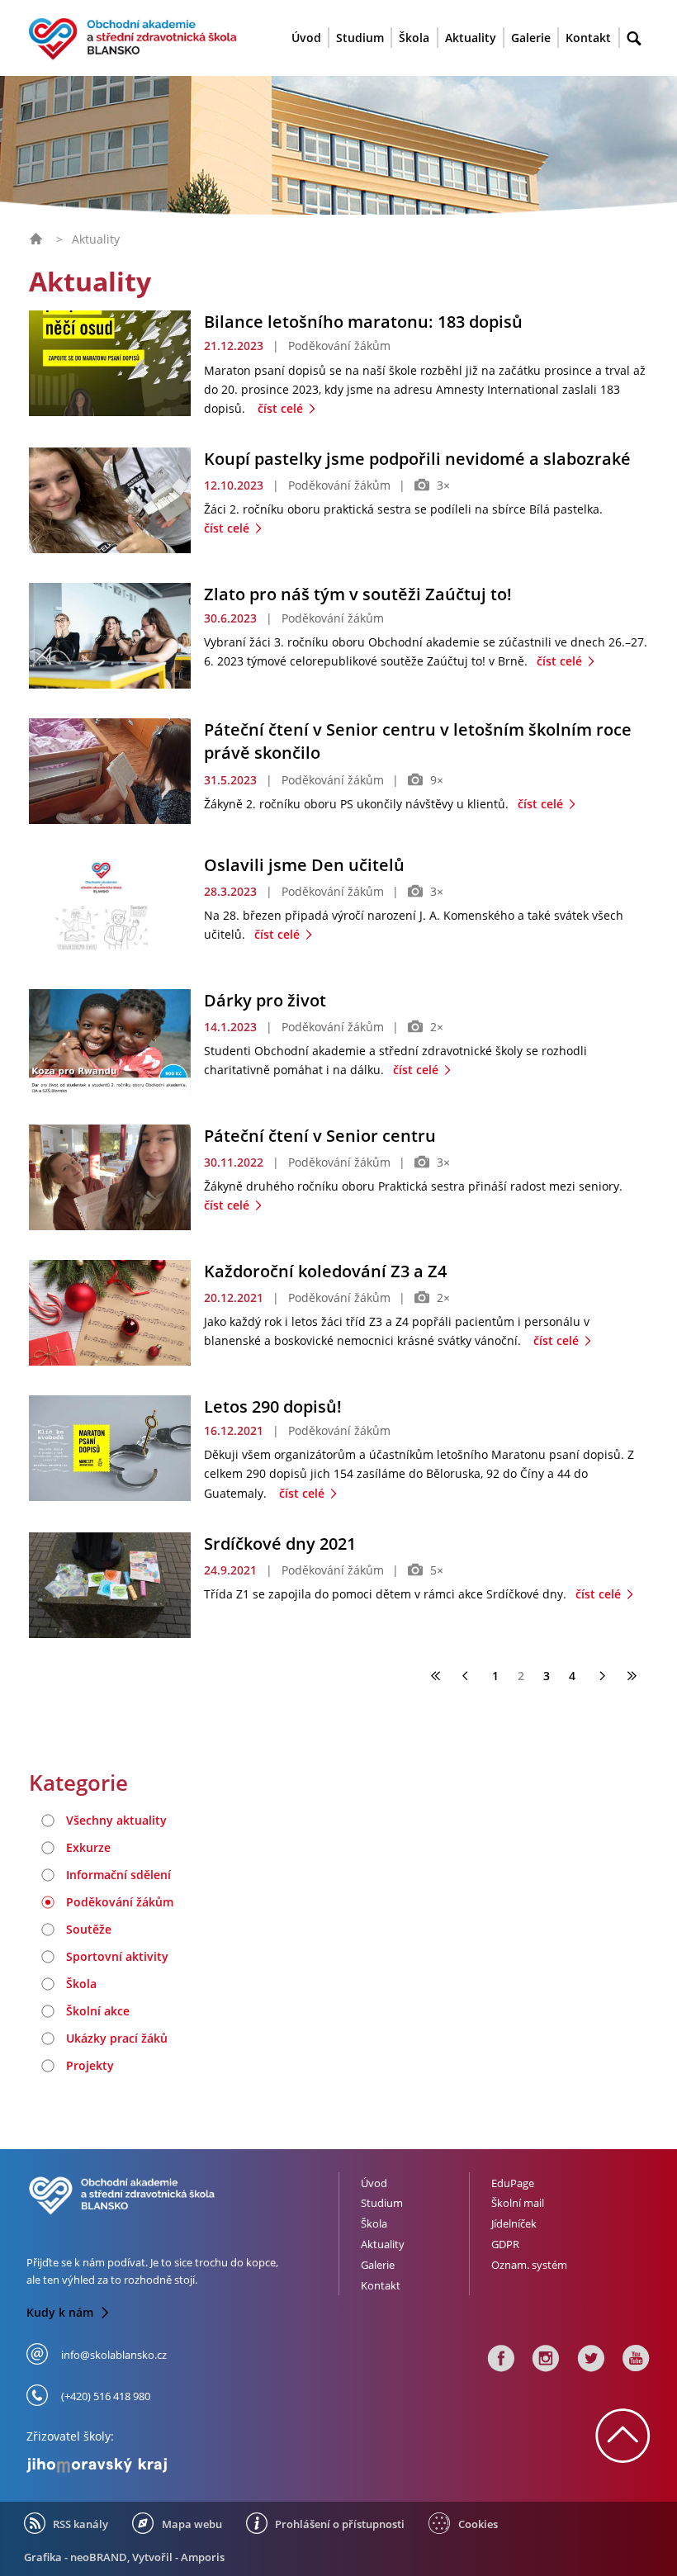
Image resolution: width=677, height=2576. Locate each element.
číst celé (282, 408)
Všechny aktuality (116, 1820)
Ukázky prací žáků (117, 2038)
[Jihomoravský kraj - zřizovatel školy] (176, 2462)
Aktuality (471, 38)
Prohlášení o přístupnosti (340, 2524)
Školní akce (98, 2011)
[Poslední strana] (632, 1676)
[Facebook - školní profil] (501, 2363)
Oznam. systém (529, 2265)
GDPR (505, 2244)
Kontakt (588, 38)
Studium (360, 38)
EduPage (513, 2183)
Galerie (531, 38)
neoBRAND (99, 2557)
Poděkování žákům (120, 1902)
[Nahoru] (623, 2453)
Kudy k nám (62, 2312)
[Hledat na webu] (634, 39)
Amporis (203, 2557)
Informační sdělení (118, 1875)
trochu (211, 2262)
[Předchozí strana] (467, 1676)
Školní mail (518, 2203)
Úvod (306, 38)
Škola (414, 38)
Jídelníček (514, 2223)
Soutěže (89, 1929)
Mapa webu (192, 2524)
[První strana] (436, 1676)
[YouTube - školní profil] (633, 2363)
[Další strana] (601, 1676)
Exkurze (88, 1847)
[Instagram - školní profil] (546, 2363)
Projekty (90, 2065)
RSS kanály (80, 2524)
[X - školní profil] (591, 2363)
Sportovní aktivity (117, 1956)
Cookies (478, 2524)
